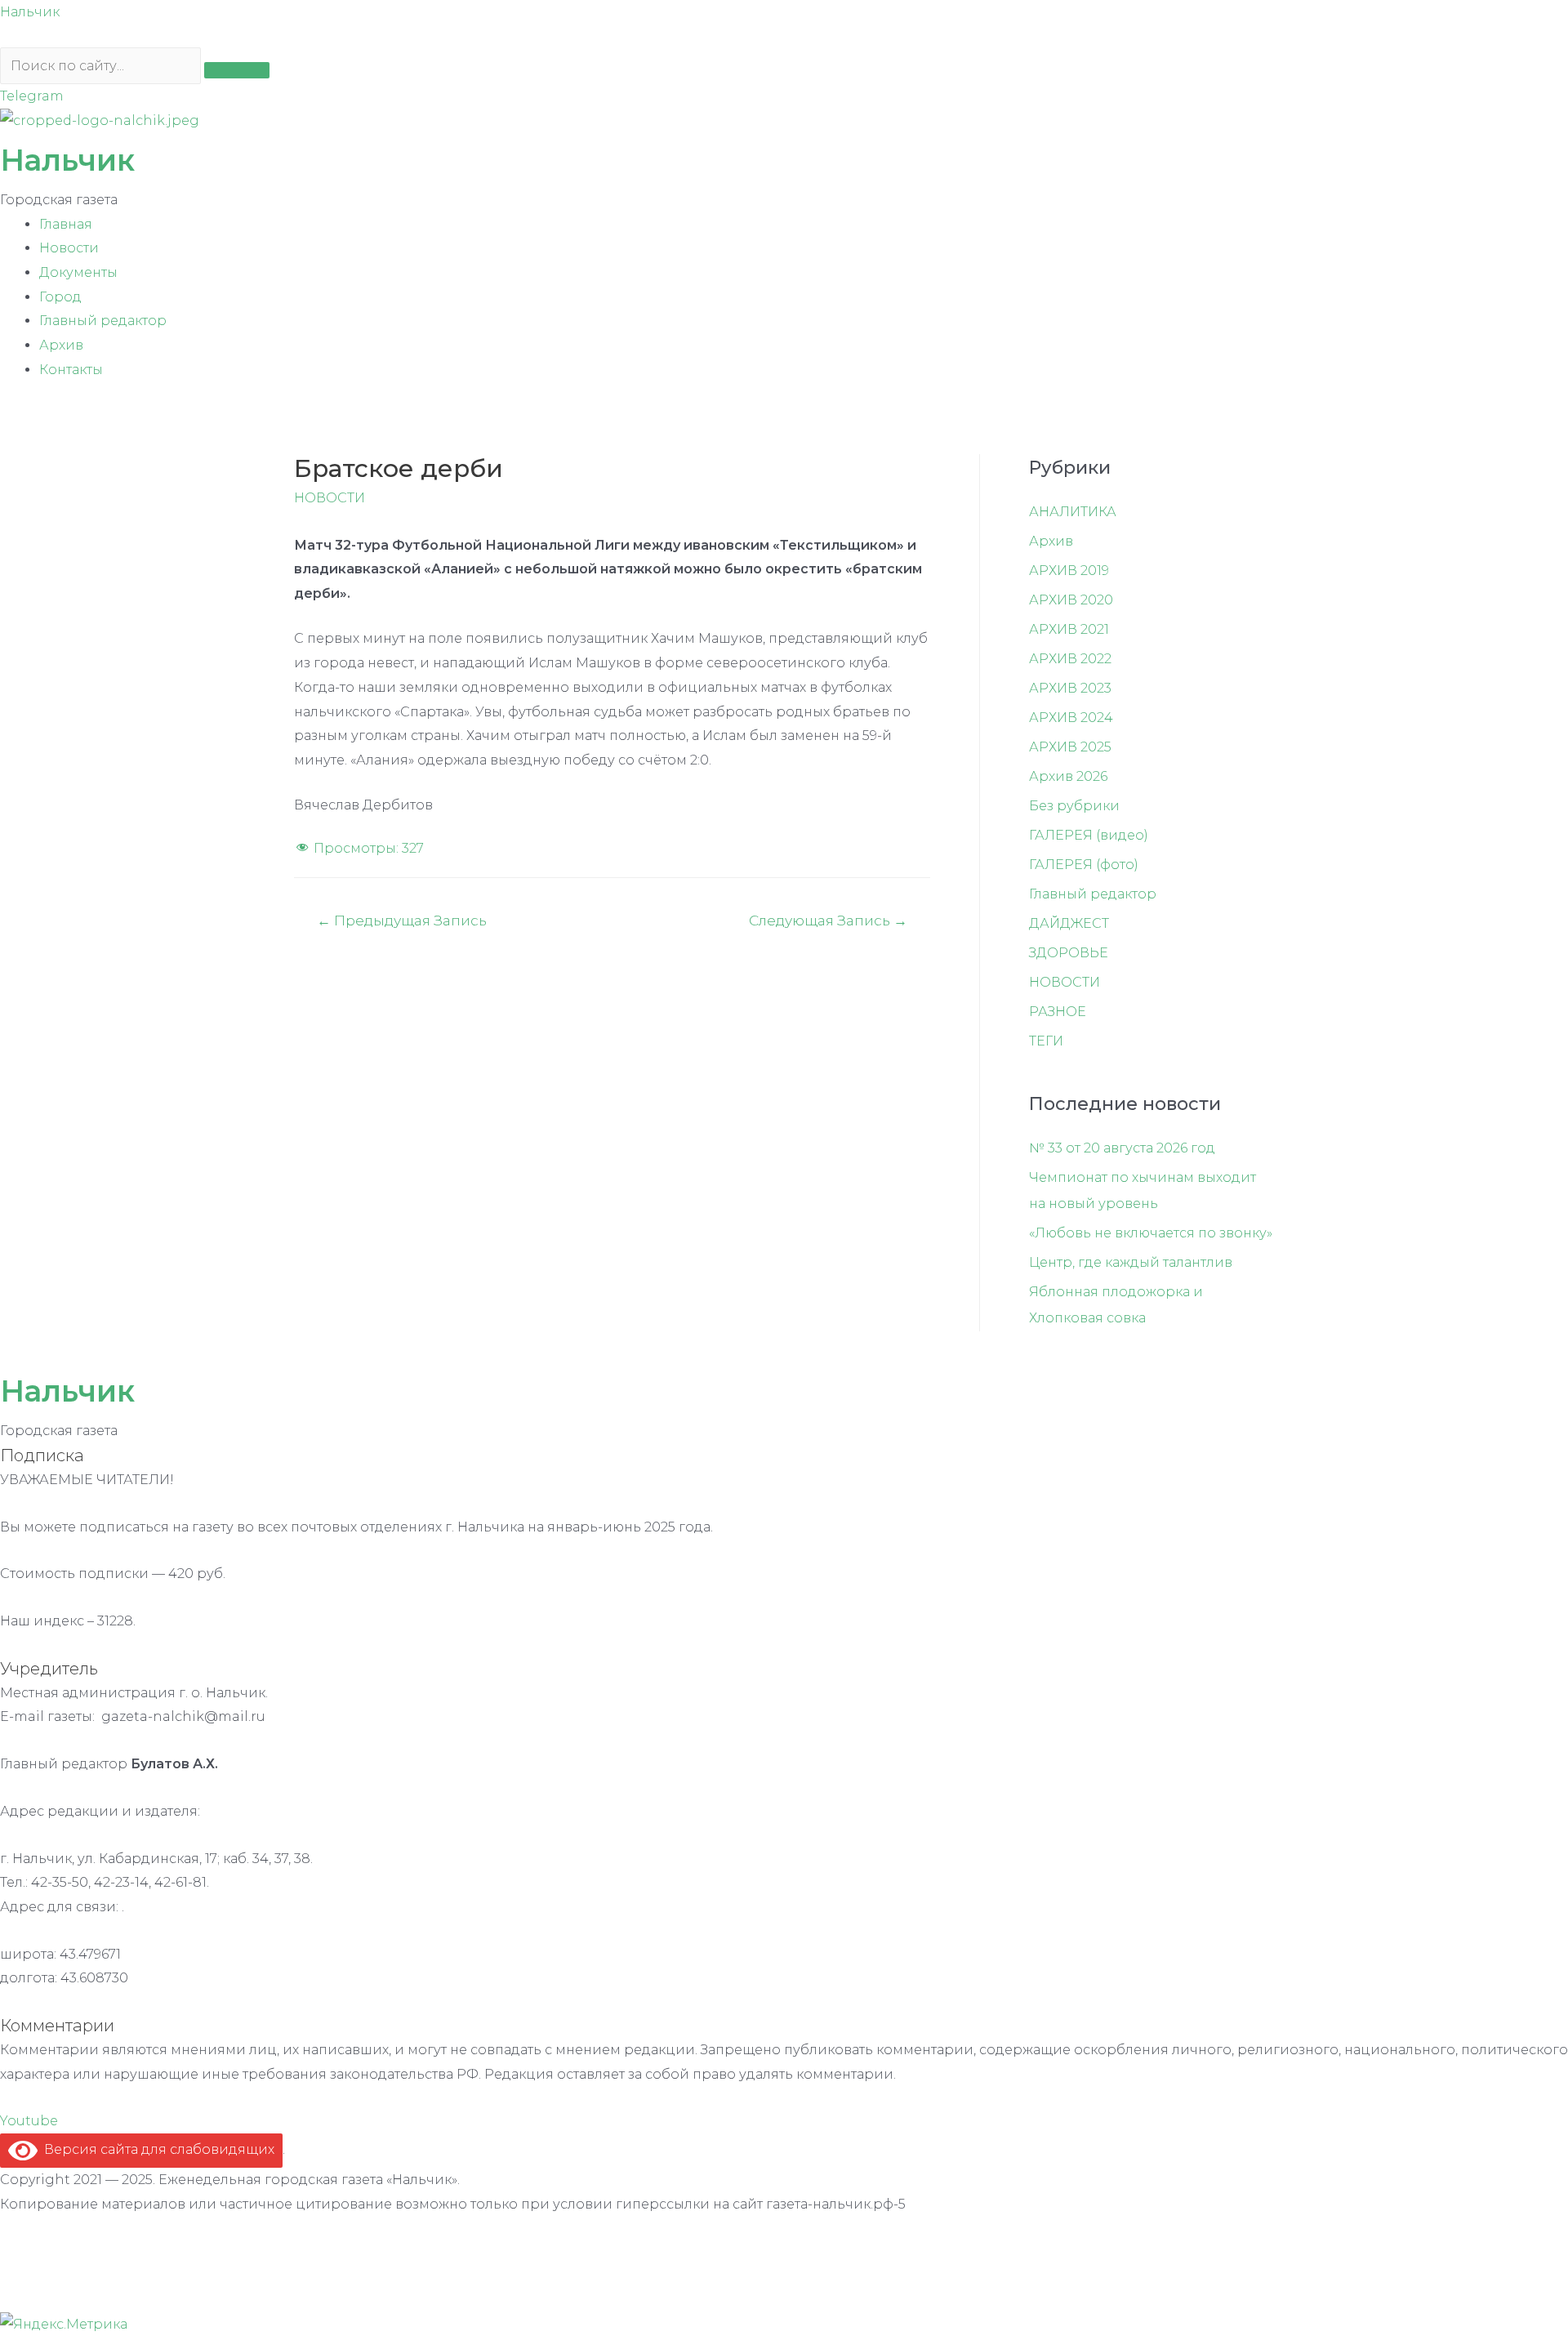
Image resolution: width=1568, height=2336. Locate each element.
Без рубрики (1074, 806)
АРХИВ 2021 (1069, 629)
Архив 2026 (1068, 776)
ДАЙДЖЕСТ (1069, 923)
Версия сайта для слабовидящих (156, 2149)
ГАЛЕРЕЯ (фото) (1084, 865)
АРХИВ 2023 (1070, 688)
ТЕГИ (1046, 1041)
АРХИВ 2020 (1071, 600)
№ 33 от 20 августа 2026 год (1122, 1148)
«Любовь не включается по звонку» (1151, 1233)
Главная (66, 224)
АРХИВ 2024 (1071, 718)
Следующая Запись (828, 920)
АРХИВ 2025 (1070, 747)
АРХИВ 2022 (1070, 659)
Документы (78, 272)
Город (60, 297)
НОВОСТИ (330, 498)
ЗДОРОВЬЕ (1069, 953)
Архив (61, 345)
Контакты (71, 370)
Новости (69, 248)
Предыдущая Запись (402, 920)
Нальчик (30, 12)
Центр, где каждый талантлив (1131, 1262)
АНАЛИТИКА (1073, 512)
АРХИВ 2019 (1069, 571)
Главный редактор (103, 321)
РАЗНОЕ (1058, 1012)
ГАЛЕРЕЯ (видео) (1089, 835)
